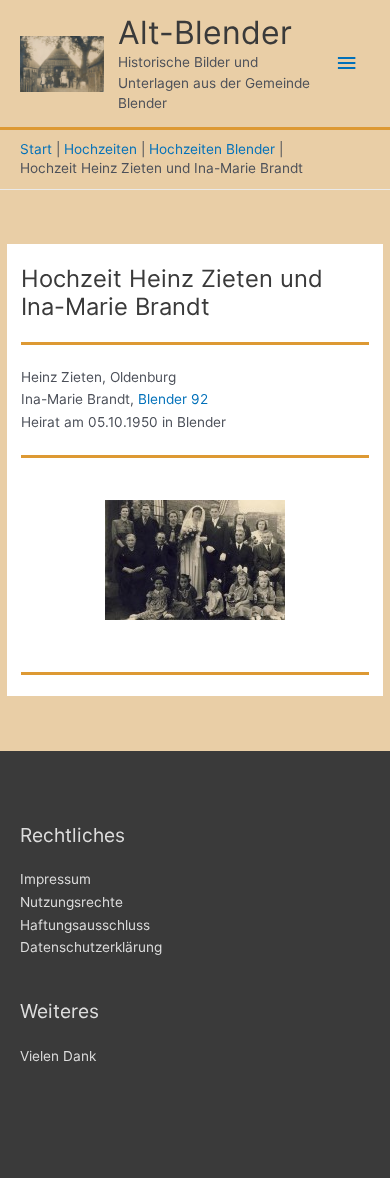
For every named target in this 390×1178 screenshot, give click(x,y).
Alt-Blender (205, 32)
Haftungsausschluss (85, 925)
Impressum (55, 879)
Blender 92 (173, 399)
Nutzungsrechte (71, 902)
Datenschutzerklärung (91, 947)
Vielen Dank (58, 1056)
